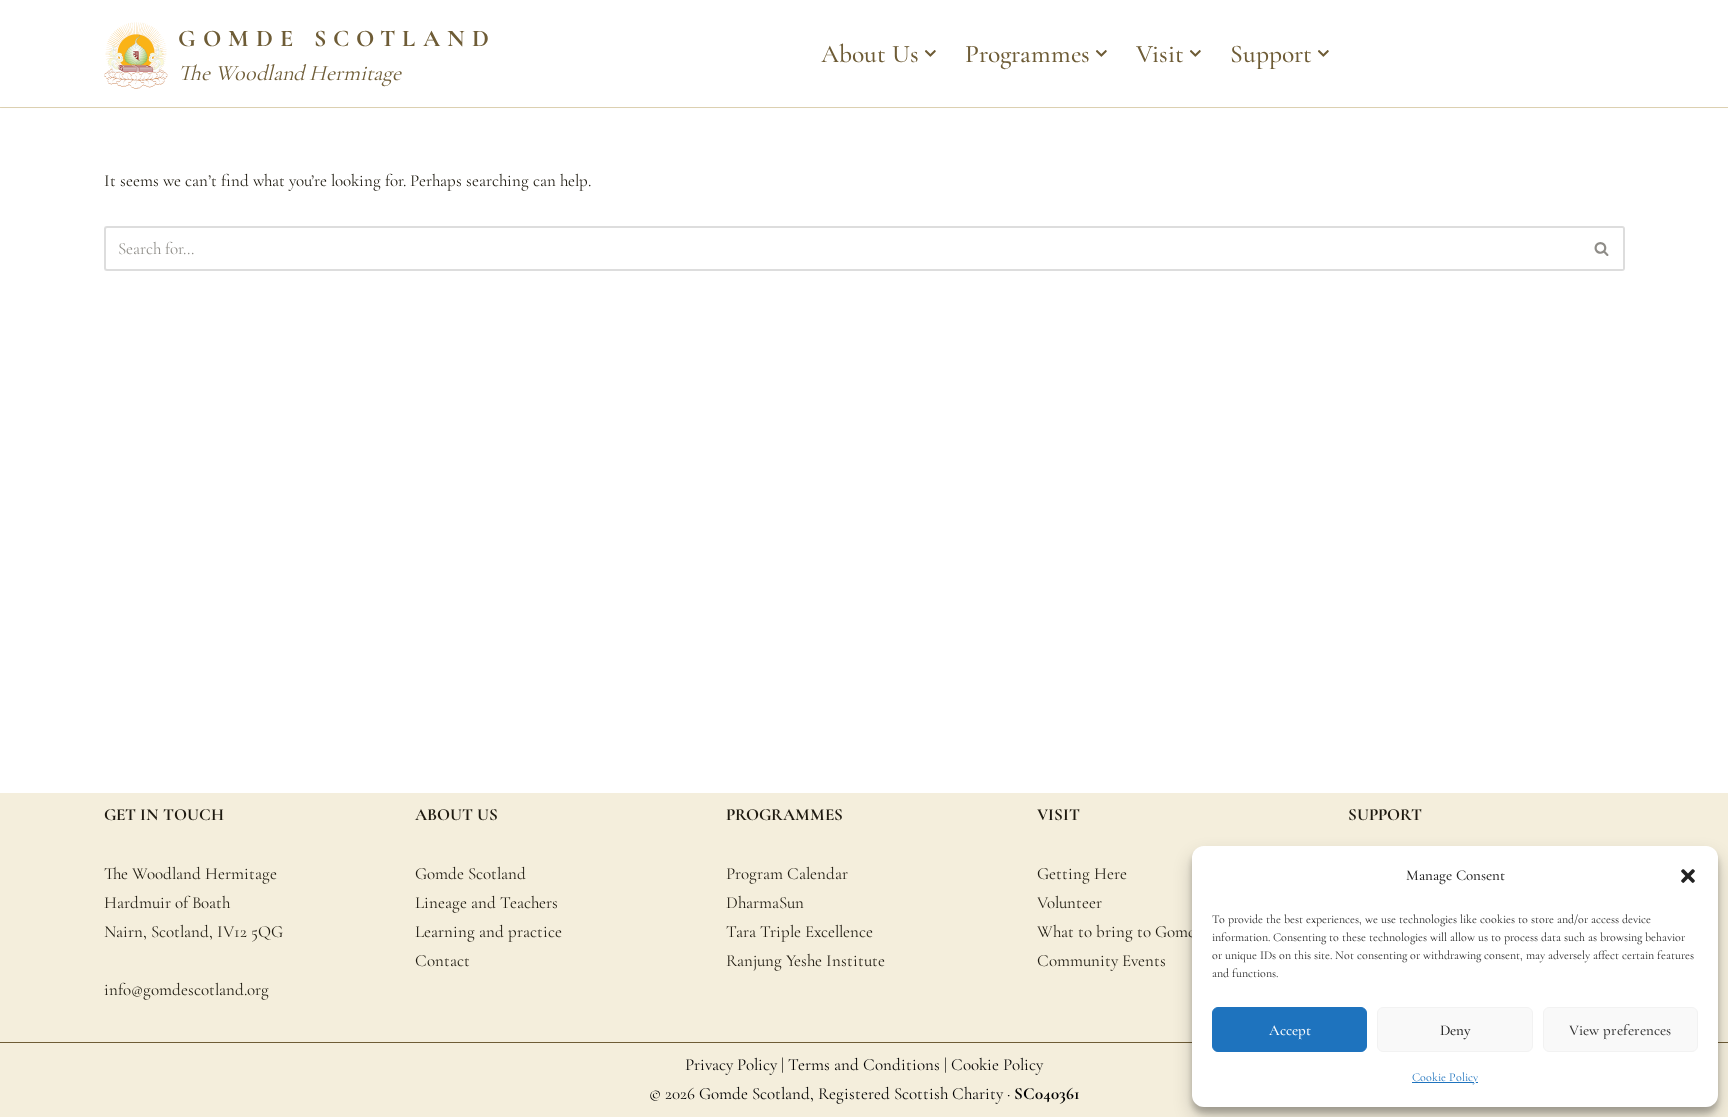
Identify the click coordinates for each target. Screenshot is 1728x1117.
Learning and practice (488, 931)
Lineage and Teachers (486, 902)
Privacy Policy (731, 1064)
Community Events (1101, 960)
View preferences (1620, 1030)
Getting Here (1082, 873)
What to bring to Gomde (1120, 931)
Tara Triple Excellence (799, 931)
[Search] (1602, 248)
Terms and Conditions (864, 1064)
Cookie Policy (1445, 1077)
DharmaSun (765, 902)
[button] (1688, 876)
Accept (1290, 1030)
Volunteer (1069, 902)
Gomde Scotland (470, 873)
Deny (1455, 1030)
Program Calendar (787, 873)
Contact (442, 960)
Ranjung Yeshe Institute (805, 960)
